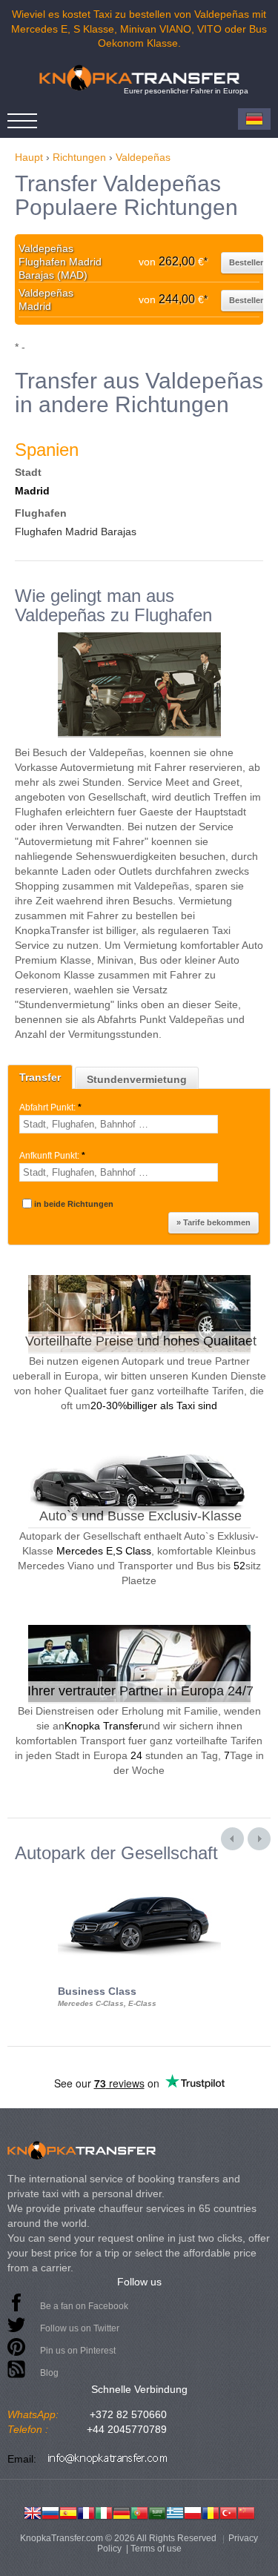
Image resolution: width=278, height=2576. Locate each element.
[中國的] (246, 2512)
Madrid (32, 491)
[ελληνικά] (175, 2512)
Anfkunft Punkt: (52, 1156)
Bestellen (247, 262)
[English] (33, 2512)
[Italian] (104, 2512)
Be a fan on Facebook (84, 2306)
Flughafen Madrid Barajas (76, 532)
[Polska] (193, 2512)
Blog (49, 2373)
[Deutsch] (122, 2512)
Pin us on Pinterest (78, 2351)
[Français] (86, 2512)
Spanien (47, 450)
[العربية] (157, 2512)
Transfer (40, 1077)
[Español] (68, 2512)
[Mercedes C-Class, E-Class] (139, 1876)
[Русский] (50, 2512)
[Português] (139, 2512)
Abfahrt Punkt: (50, 1107)
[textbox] (119, 1124)
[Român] (211, 2512)
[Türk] (228, 2512)
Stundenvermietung (137, 1079)
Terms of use (156, 2549)
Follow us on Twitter (80, 2328)
